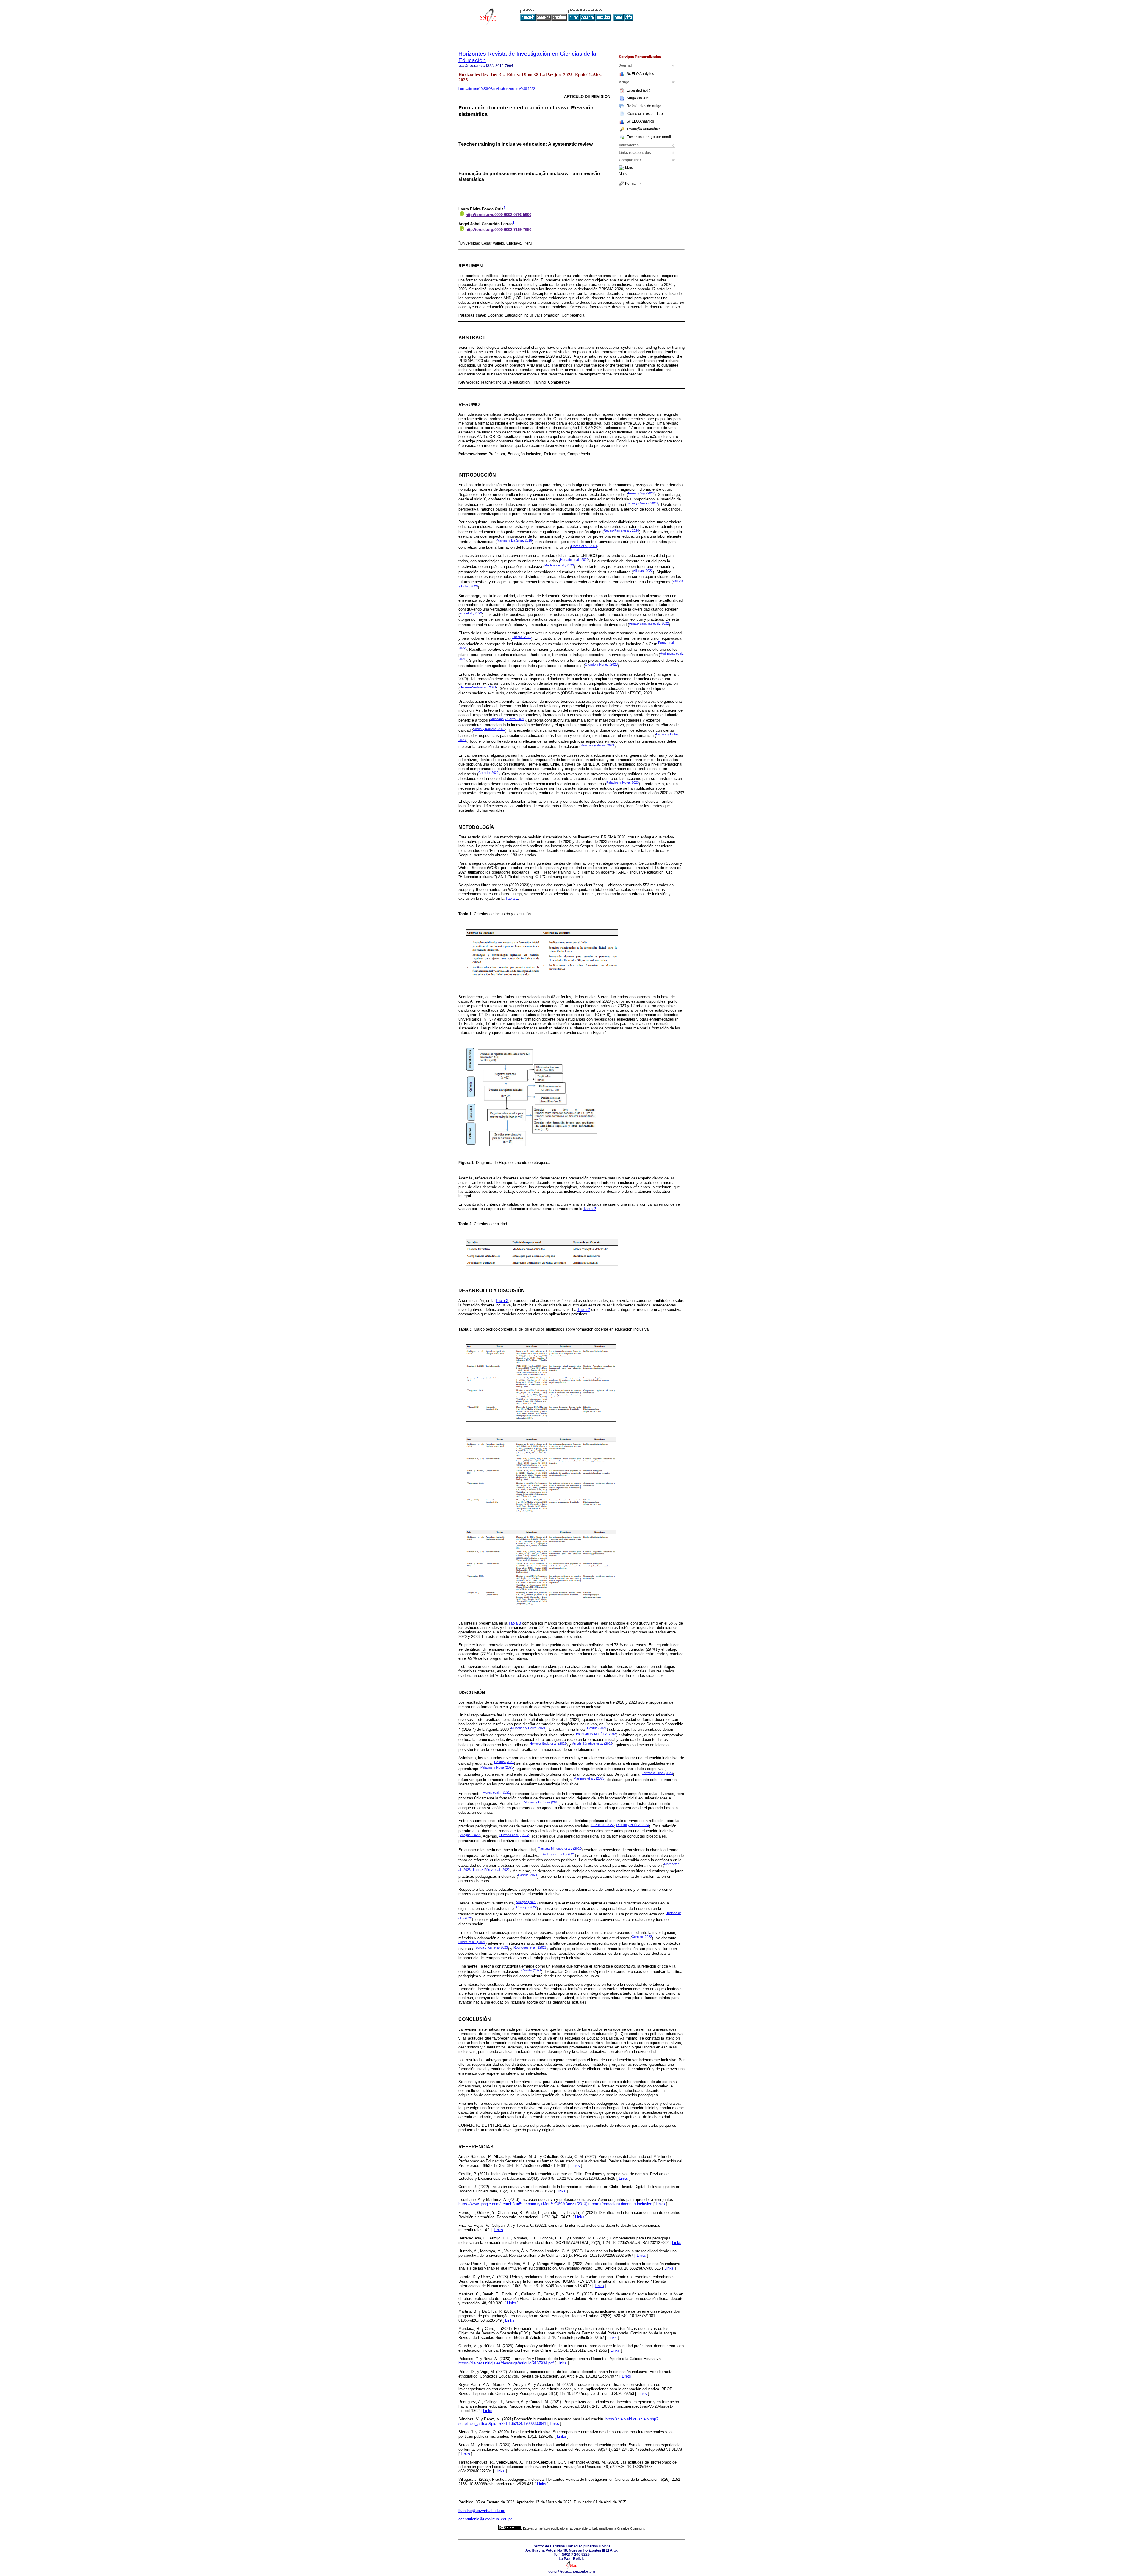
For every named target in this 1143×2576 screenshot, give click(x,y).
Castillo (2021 (597, 1728)
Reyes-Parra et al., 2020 (621, 530)
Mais (629, 168)
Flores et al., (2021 (496, 1792)
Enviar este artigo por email (649, 137)
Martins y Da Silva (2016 (542, 1802)
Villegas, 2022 (643, 571)
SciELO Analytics (640, 74)
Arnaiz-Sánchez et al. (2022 (592, 1744)
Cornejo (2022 (526, 1907)
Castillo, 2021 (521, 637)
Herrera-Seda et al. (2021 (548, 1744)
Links (575, 2166)
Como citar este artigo (645, 114)
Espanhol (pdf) (638, 90)
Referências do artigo (644, 106)
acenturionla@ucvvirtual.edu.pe (485, 2519)
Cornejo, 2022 (488, 773)
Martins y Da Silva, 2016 (514, 540)
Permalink (633, 184)
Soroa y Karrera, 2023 (489, 729)
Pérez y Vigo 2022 (641, 493)
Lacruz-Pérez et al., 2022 (491, 1870)
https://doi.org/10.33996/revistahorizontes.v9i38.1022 (497, 89)
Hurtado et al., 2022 (574, 560)
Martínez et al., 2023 (559, 565)
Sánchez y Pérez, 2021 (597, 745)
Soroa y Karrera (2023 (492, 1947)
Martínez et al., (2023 (589, 1778)
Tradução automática (644, 129)
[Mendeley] (622, 168)
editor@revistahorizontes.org (572, 2572)
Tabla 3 (502, 1301)
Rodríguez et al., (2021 (558, 1854)
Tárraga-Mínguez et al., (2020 (560, 1849)
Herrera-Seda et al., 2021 (478, 687)
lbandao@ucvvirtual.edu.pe (482, 2511)
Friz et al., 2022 (471, 613)
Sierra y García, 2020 (642, 503)
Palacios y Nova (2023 (497, 1767)
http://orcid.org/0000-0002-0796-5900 (498, 215)
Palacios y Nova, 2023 (623, 782)
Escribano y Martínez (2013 (596, 1734)
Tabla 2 (590, 1209)
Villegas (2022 (526, 1902)
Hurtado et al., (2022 (514, 1835)
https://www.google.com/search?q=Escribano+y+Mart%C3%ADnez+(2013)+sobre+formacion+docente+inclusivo (555, 2204)
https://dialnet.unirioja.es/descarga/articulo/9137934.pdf (506, 2363)
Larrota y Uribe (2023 (657, 1773)
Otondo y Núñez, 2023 (601, 664)
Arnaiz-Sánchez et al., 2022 (649, 623)
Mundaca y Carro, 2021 (507, 719)
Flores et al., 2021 (584, 546)
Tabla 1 (512, 898)
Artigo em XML (638, 98)
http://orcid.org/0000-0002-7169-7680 (498, 230)
